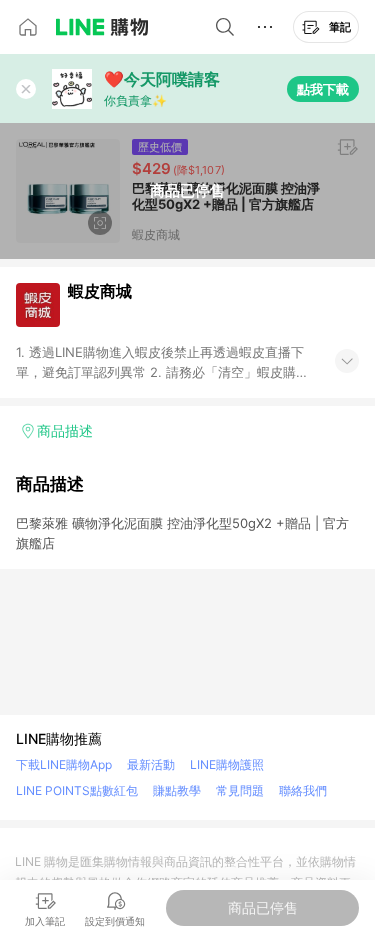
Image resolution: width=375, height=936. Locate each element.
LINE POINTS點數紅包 (77, 790)
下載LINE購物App (64, 764)
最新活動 (151, 764)
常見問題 (240, 790)
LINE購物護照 (227, 764)
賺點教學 (177, 790)
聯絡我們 (303, 790)
